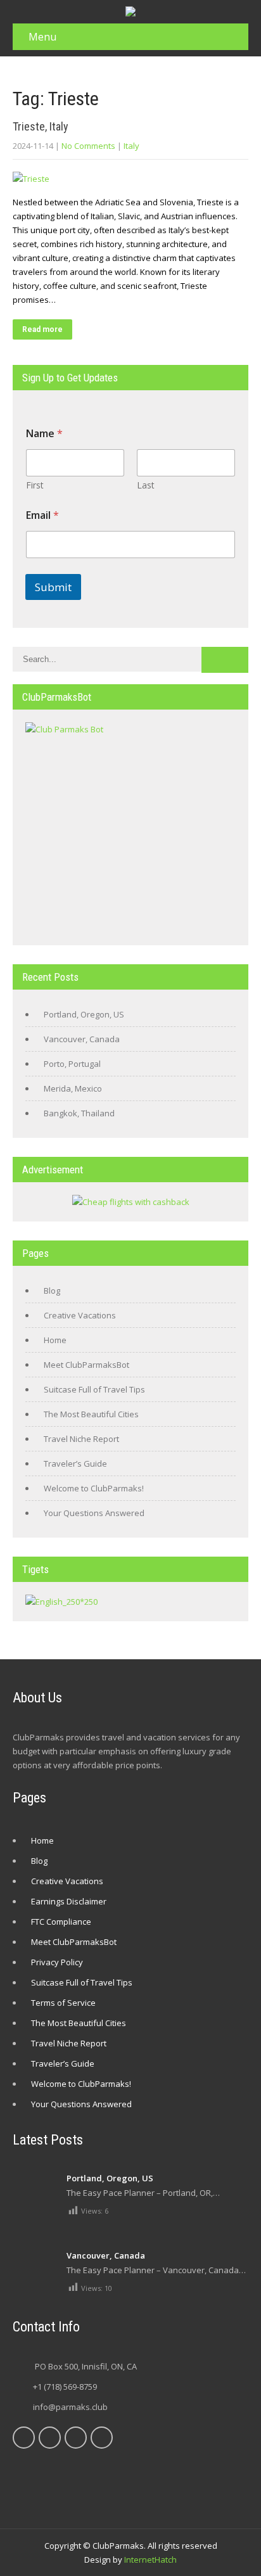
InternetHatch (150, 2560)
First (35, 485)
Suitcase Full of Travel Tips (94, 1389)
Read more (42, 329)
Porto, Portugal (72, 1064)
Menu (42, 37)
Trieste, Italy (41, 126)
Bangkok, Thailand (79, 1113)
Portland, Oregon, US (84, 1014)
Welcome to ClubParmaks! (94, 1488)
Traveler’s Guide (75, 1463)
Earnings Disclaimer (69, 1901)
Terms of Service (63, 2003)
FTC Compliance (61, 1922)
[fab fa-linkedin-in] (102, 2438)
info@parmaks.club (70, 2407)
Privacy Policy (57, 1962)
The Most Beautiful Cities (91, 1414)
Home (55, 1340)
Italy (131, 146)
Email (42, 515)
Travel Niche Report (81, 1439)
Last (146, 485)
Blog (52, 1291)
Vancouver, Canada (82, 1039)
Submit (53, 587)
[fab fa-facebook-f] (24, 2438)
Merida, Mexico (73, 1088)
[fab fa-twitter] (50, 2438)
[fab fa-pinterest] (76, 2438)
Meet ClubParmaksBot (86, 1365)
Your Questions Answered (94, 1513)
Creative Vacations (80, 1315)
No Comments (88, 146)
